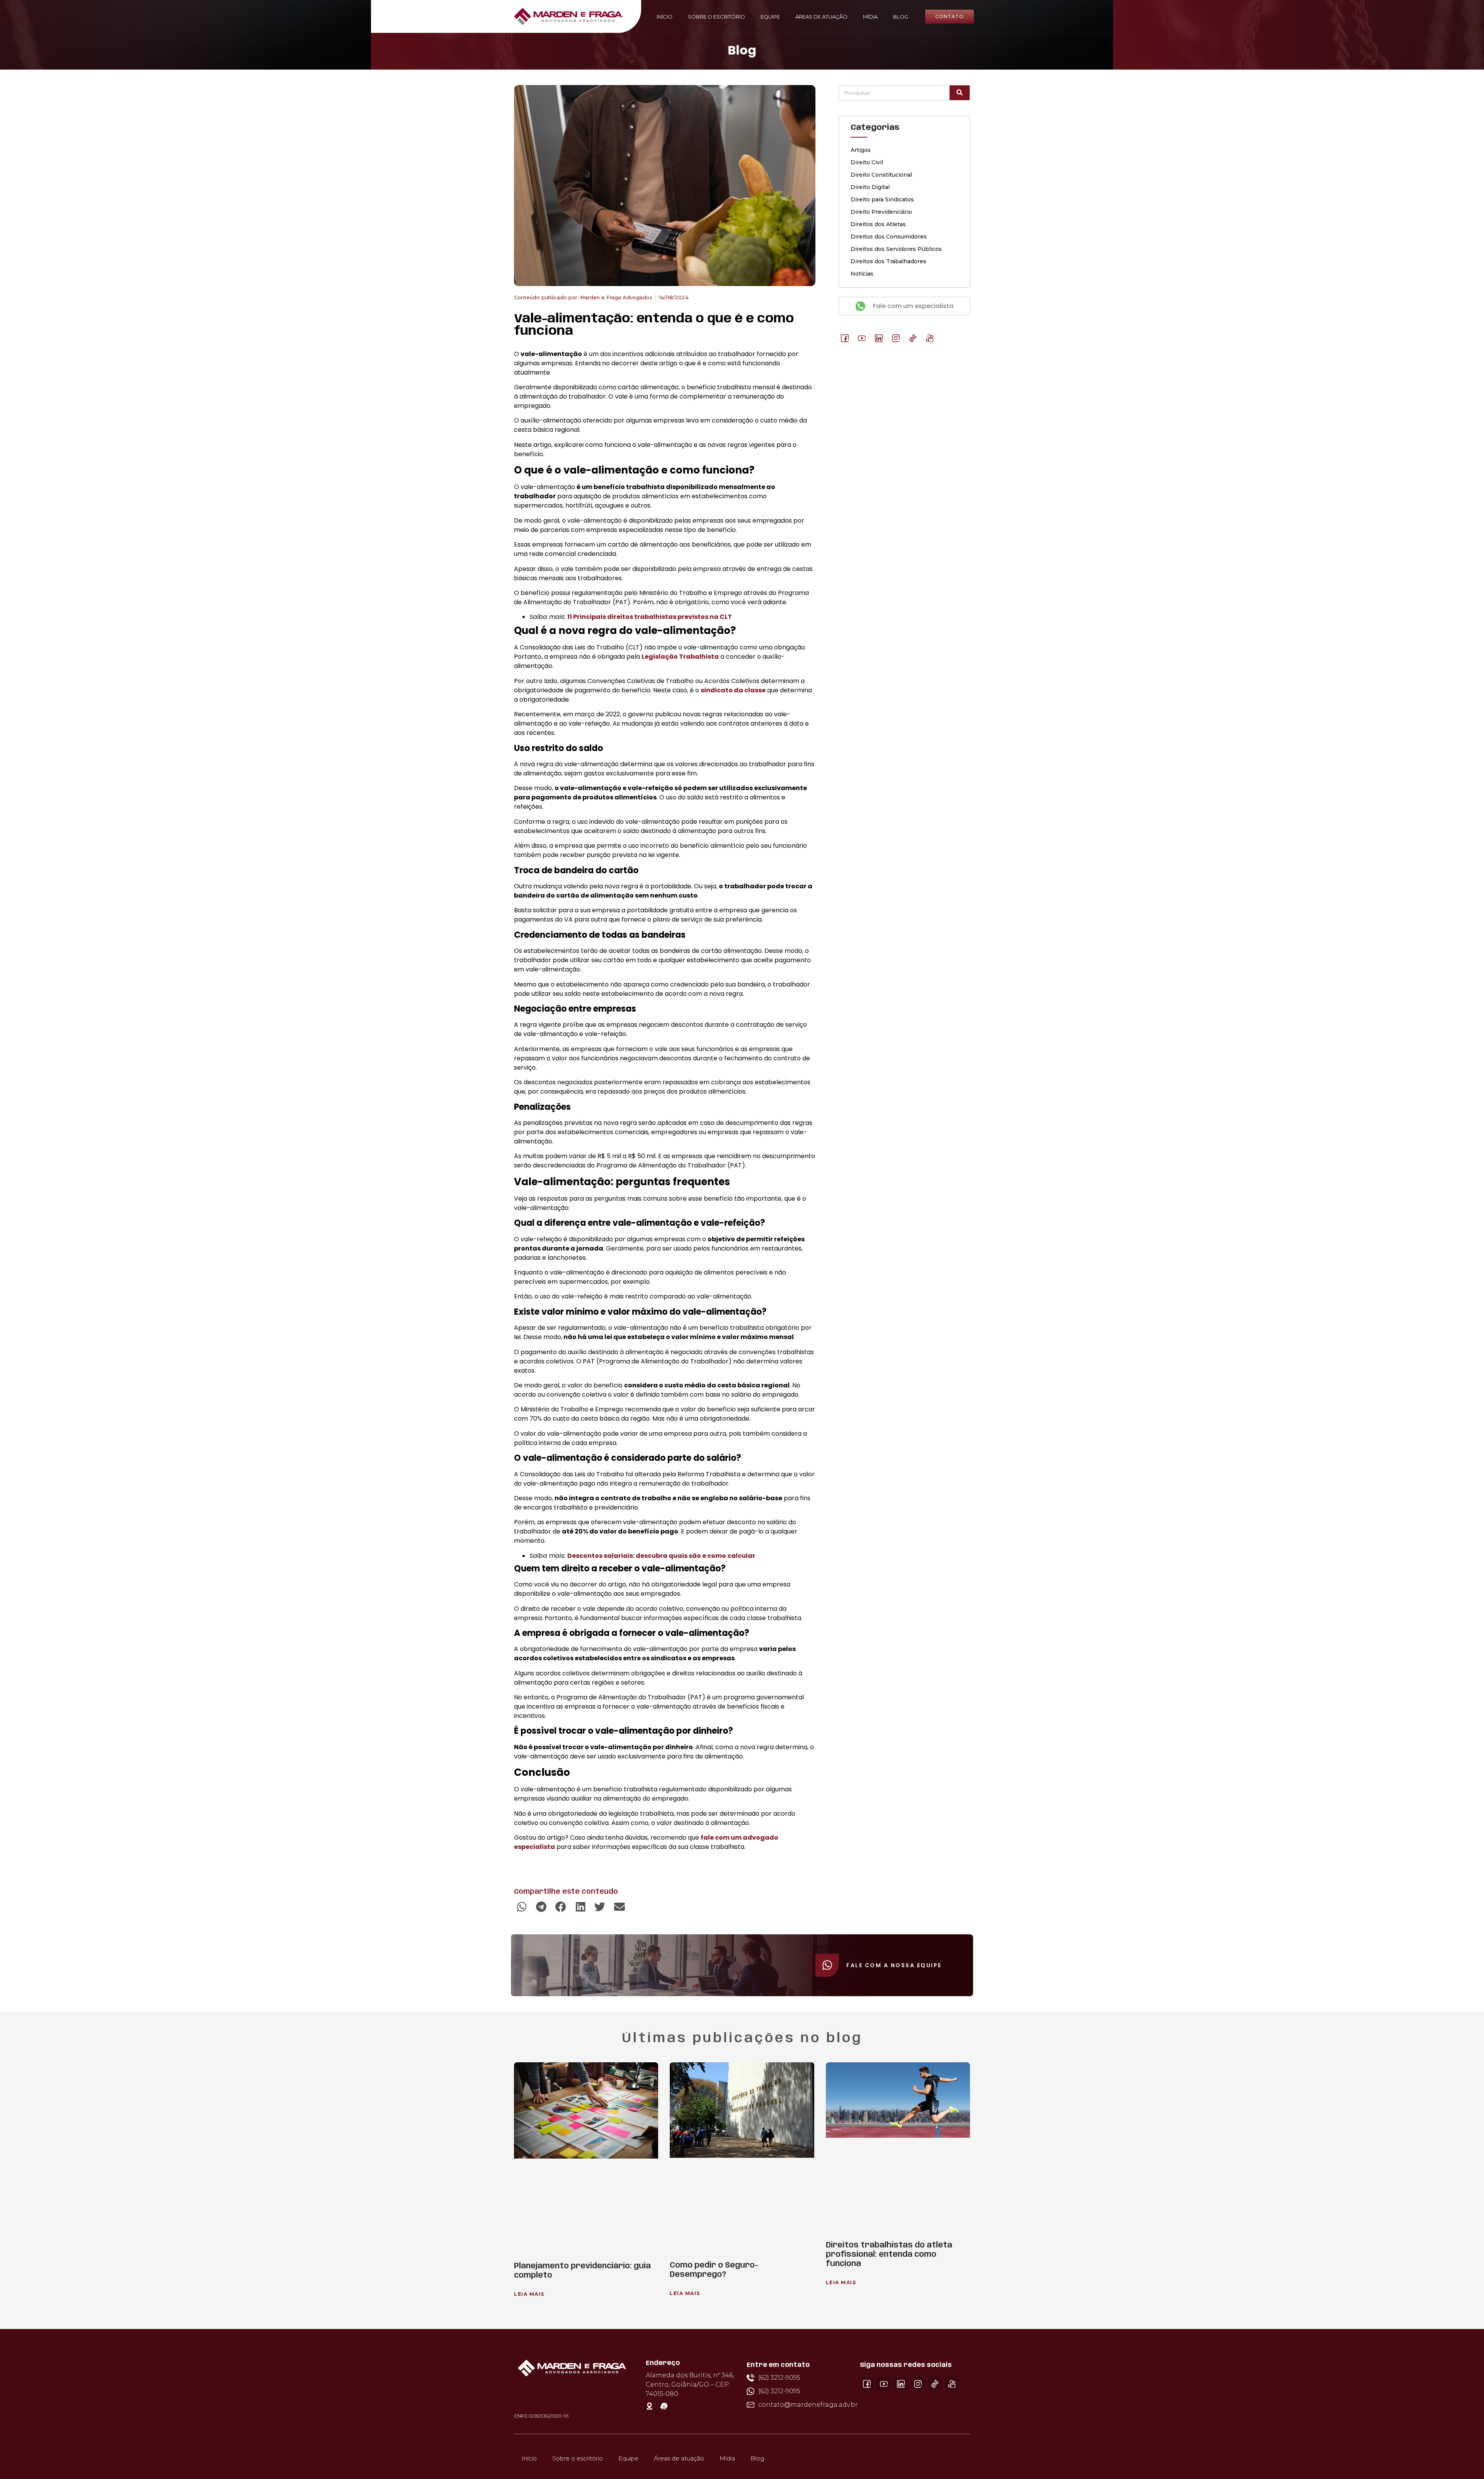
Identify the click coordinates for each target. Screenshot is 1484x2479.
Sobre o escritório (716, 17)
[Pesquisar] (960, 93)
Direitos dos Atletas (878, 224)
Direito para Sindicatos (882, 199)
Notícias (862, 274)
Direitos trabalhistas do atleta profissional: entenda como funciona (889, 2255)
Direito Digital (870, 187)
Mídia (870, 17)
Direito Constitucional (881, 175)
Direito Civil (867, 162)
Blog (901, 17)
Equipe (770, 17)
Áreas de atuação (821, 17)
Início (665, 17)
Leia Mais (529, 2294)
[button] (522, 1907)
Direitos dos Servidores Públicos (896, 249)
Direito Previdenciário (881, 212)
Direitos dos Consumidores (889, 237)
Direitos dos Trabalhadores (888, 261)
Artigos (861, 150)
